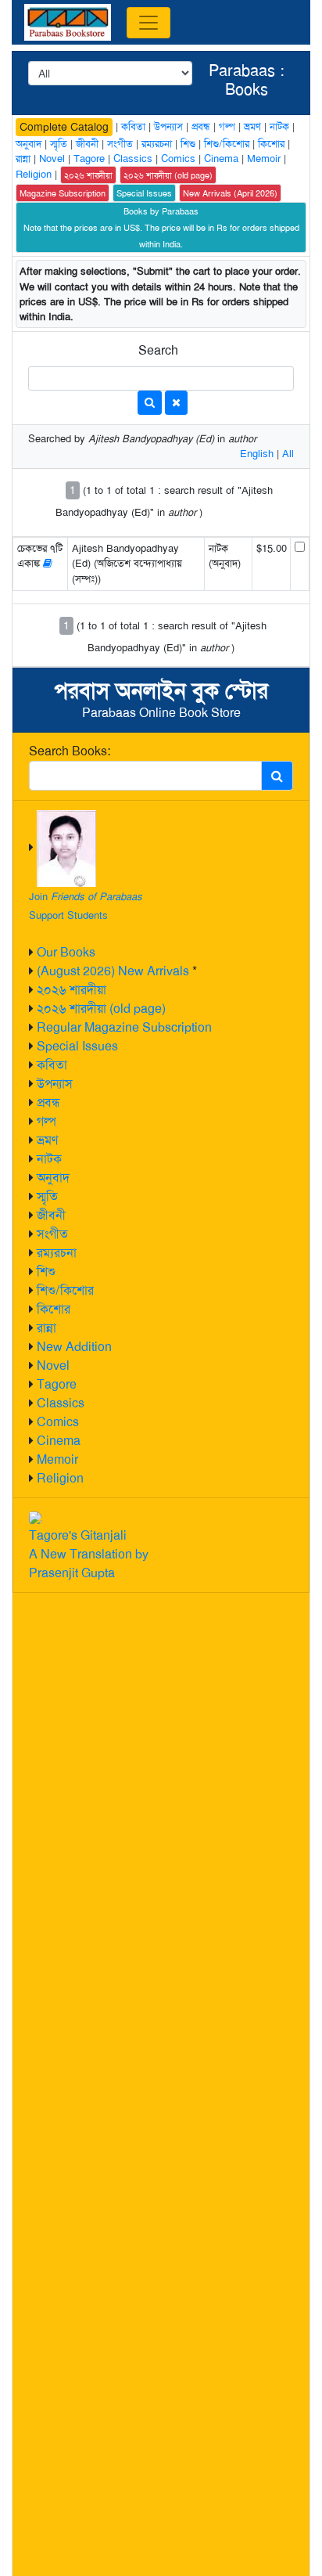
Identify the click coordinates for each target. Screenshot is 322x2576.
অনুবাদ (53, 1178)
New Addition (74, 1347)
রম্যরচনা (57, 1253)
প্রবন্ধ (48, 1102)
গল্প (47, 1121)
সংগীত (52, 1234)
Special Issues (77, 1046)
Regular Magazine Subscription (124, 1027)
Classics (61, 1403)
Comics (58, 1422)
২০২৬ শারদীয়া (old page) (101, 1009)
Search (158, 350)
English (257, 454)
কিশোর (54, 1309)
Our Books (66, 952)
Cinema (59, 1441)
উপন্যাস (55, 1084)
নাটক (49, 1159)
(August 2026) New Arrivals (113, 971)
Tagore (57, 1384)
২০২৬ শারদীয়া (72, 990)
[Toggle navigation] (148, 23)
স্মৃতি (47, 1196)
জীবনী (51, 1215)
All (288, 454)
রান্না (47, 1328)
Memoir (57, 1459)
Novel (53, 1365)
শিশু (46, 1272)
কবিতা (52, 1065)
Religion (60, 1478)
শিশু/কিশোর (65, 1290)
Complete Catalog (64, 127)
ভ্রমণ (47, 1140)
